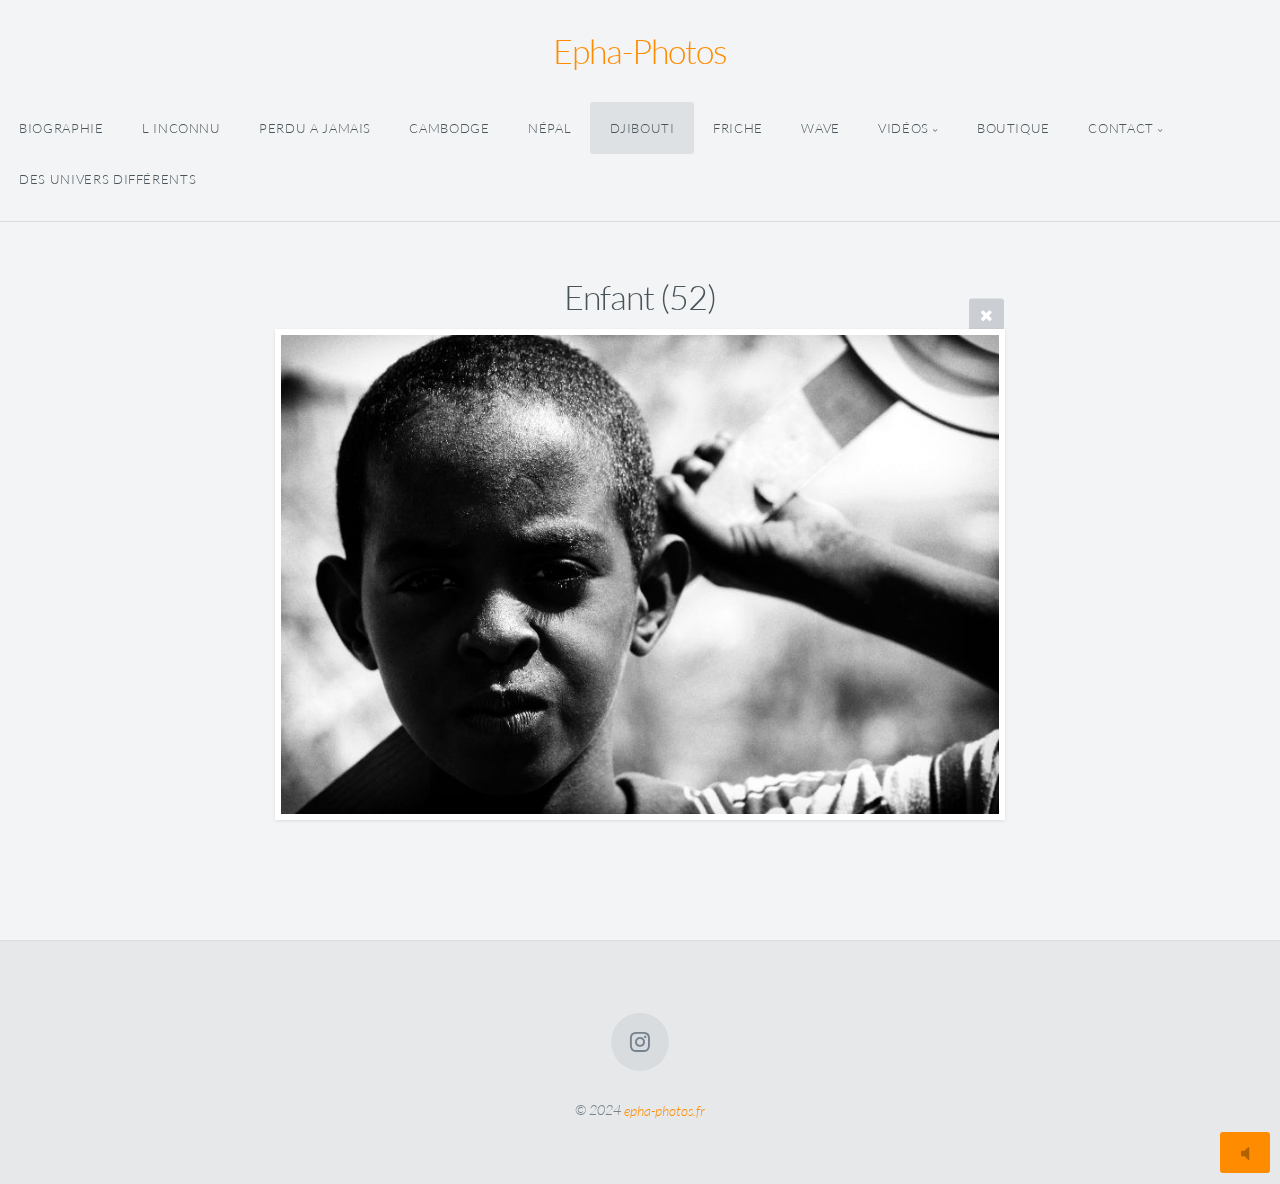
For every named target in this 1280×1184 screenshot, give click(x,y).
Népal (549, 128)
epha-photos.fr (664, 1109)
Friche (738, 128)
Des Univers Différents (107, 179)
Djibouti (642, 128)
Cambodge (449, 128)
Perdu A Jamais (315, 128)
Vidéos (903, 128)
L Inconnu (181, 128)
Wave (820, 128)
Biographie (61, 128)
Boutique (1013, 128)
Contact (1120, 128)
